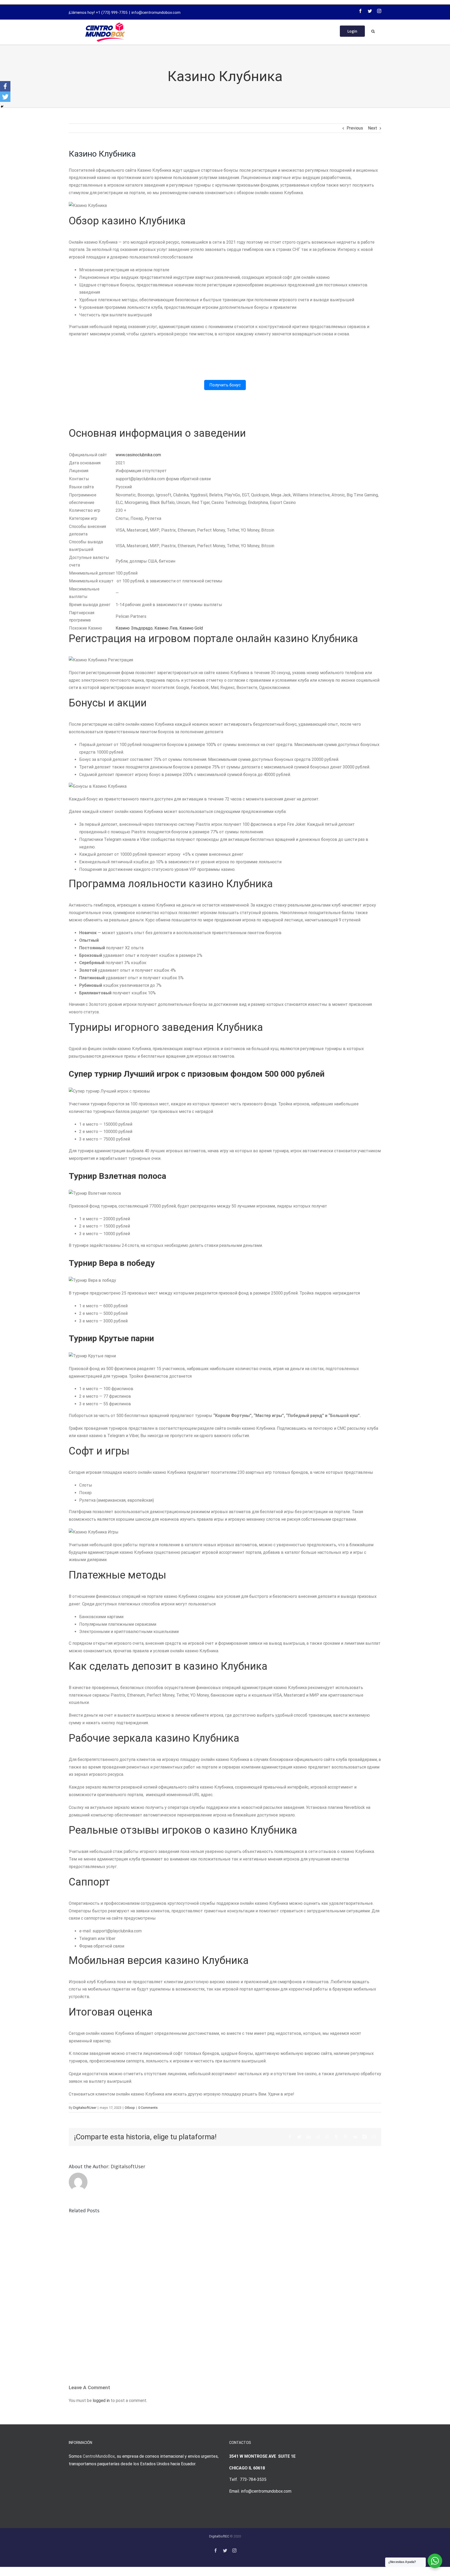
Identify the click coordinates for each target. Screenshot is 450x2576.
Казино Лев (166, 628)
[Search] (373, 31)
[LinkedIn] (309, 2137)
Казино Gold (191, 628)
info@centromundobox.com (156, 13)
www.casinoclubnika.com (138, 455)
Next (373, 128)
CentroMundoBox (99, 2456)
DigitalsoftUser (85, 2108)
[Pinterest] (346, 2137)
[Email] (374, 2137)
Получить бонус (225, 385)
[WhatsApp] (327, 2137)
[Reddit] (318, 2137)
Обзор (130, 2108)
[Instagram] (379, 11)
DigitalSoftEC (219, 2536)
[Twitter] (370, 11)
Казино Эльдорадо (134, 628)
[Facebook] (360, 11)
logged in (101, 2401)
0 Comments (148, 2108)
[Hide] (2, 107)
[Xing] (365, 2137)
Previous (355, 128)
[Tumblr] (336, 2137)
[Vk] (355, 2137)
